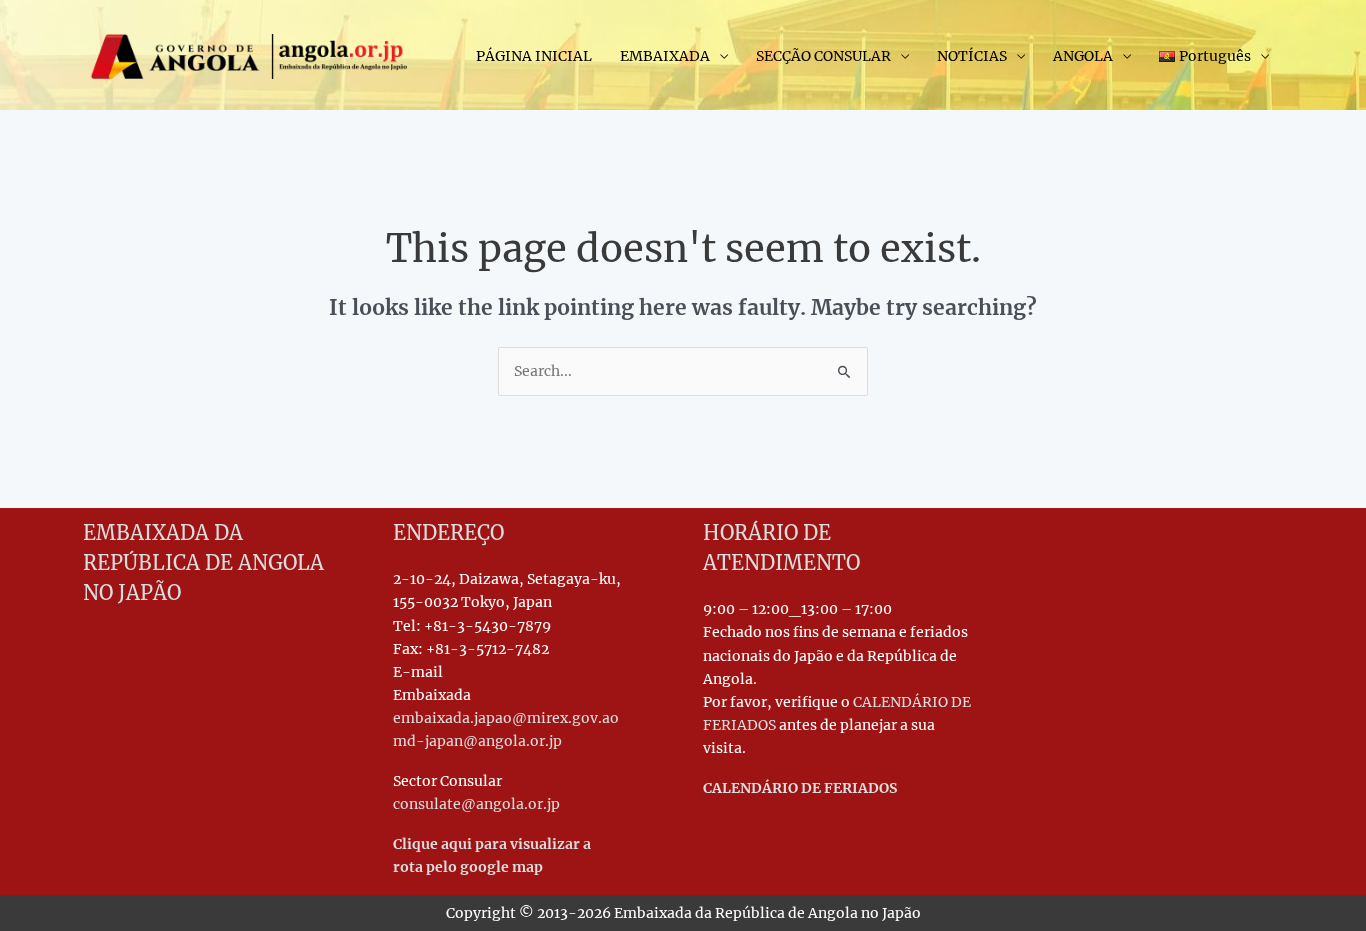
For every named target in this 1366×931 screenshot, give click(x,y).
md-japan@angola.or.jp (477, 741)
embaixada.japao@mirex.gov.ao (506, 718)
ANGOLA (1083, 56)
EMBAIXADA (665, 56)
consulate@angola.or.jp (476, 804)
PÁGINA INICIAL (534, 56)
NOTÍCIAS (972, 56)
